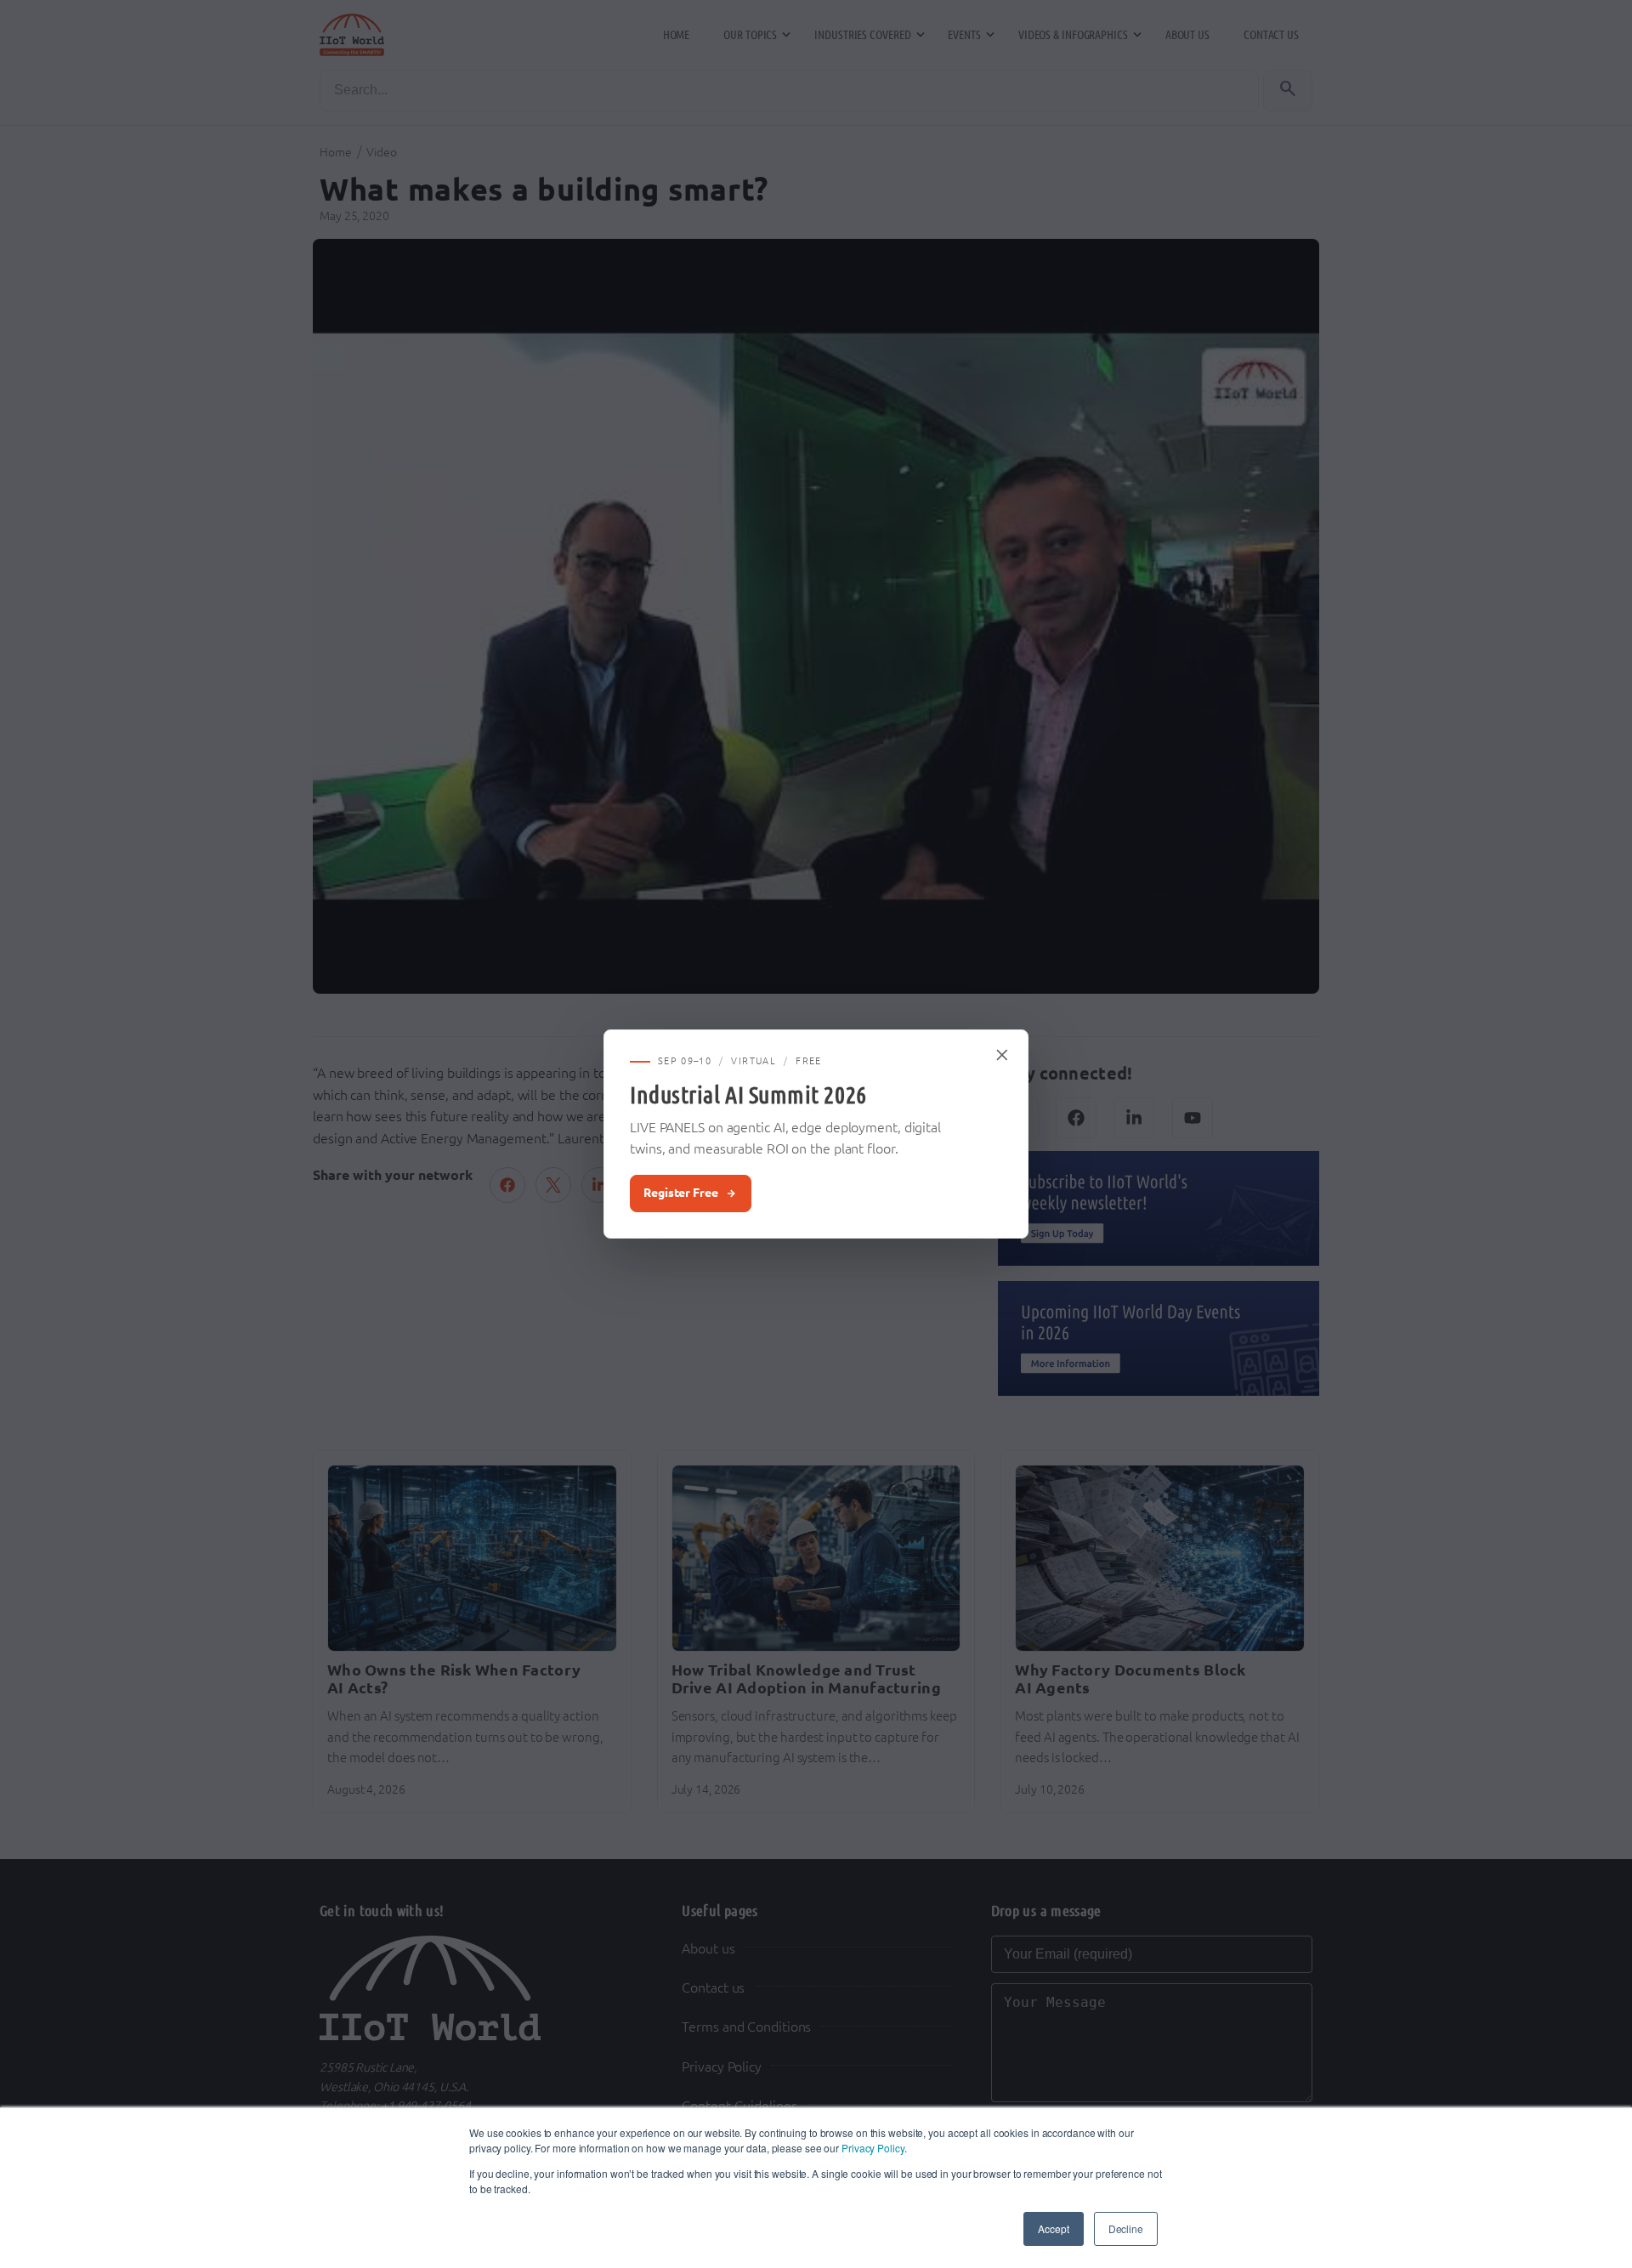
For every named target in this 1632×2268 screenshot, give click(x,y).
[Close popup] (1003, 1055)
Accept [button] (1053, 2228)
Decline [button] (1126, 2228)
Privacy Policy (873, 2148)
